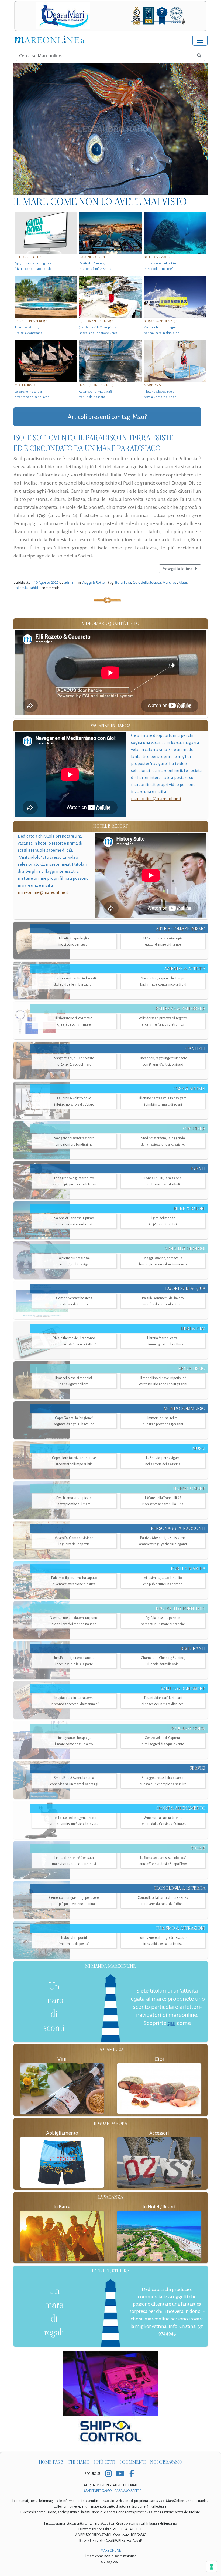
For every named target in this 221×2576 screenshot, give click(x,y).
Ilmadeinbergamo (97, 2491)
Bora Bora (123, 582)
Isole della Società (147, 582)
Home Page (51, 2462)
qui (172, 2023)
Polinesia (21, 588)
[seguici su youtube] (120, 2474)
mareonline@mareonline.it (156, 799)
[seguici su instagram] (108, 2474)
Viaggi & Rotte (93, 582)
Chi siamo (79, 2462)
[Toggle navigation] (200, 40)
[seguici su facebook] (132, 2474)
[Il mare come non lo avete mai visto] (110, 129)
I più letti (105, 2462)
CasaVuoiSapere (128, 2491)
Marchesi (170, 582)
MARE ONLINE (111, 2551)
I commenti (133, 2462)
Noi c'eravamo (166, 2462)
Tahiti (34, 588)
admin (69, 582)
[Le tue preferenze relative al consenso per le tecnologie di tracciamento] (212, 2567)
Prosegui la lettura (177, 569)
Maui (183, 582)
